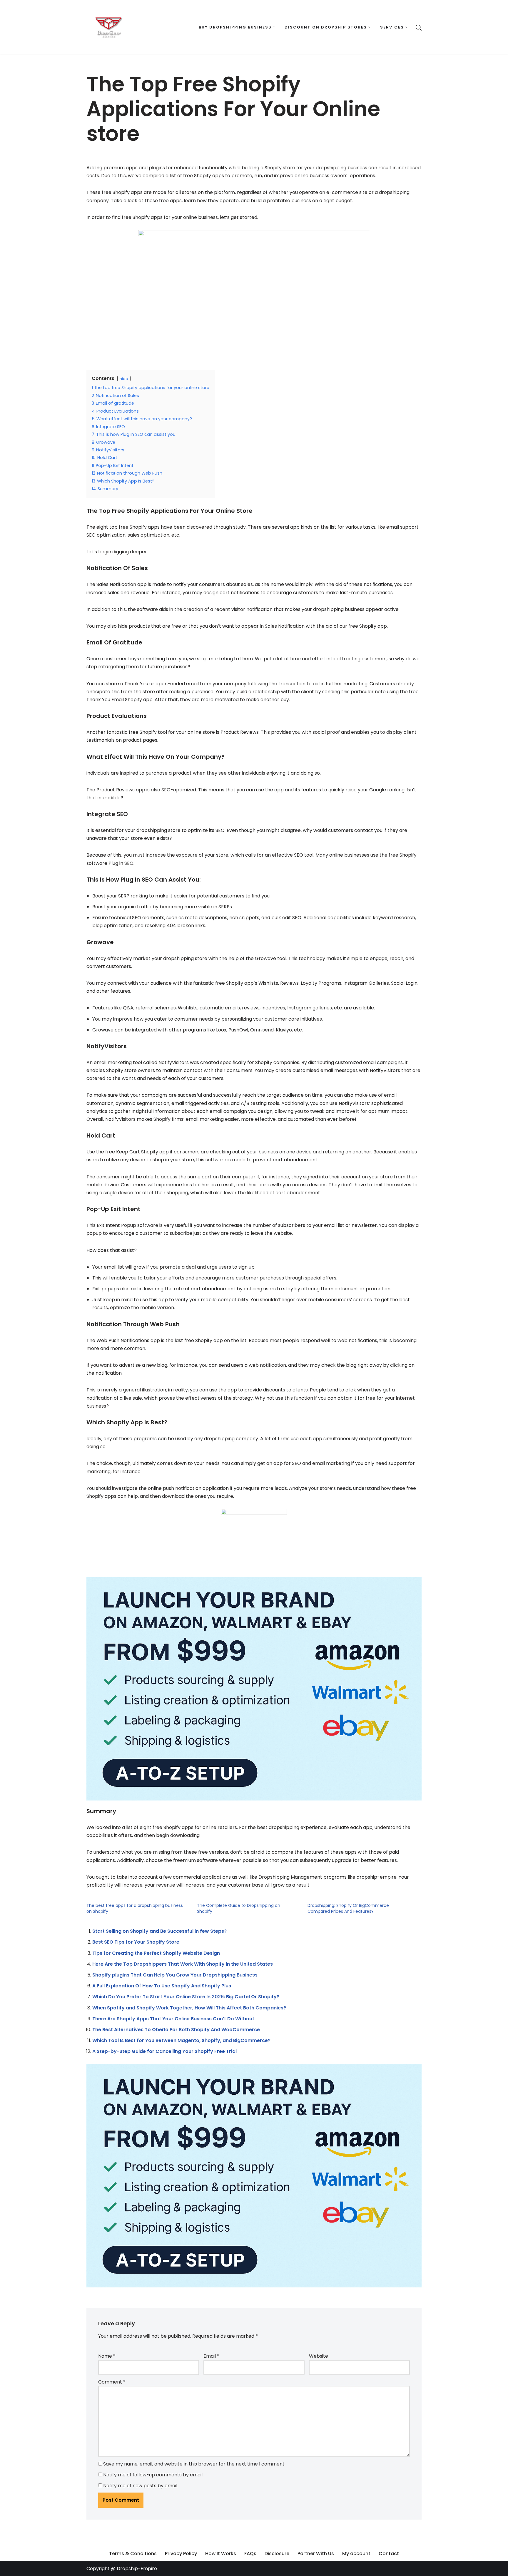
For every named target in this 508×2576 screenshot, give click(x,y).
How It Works (221, 2554)
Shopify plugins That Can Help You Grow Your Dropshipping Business (175, 1975)
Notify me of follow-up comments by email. (153, 2475)
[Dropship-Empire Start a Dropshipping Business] (108, 27)
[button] (274, 27)
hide (124, 379)
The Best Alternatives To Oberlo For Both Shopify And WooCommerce (176, 2030)
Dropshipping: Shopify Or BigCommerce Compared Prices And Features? (348, 1908)
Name (107, 2356)
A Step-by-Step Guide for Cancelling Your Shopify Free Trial (164, 2051)
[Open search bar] (419, 27)
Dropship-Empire (137, 2569)
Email (211, 2356)
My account (356, 2554)
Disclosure (277, 2554)
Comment (112, 2382)
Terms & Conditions (133, 2554)
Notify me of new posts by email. (141, 2486)
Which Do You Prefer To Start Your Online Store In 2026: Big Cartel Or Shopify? (186, 1997)
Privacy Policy (181, 2554)
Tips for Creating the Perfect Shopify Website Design (156, 1953)
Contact (389, 2554)
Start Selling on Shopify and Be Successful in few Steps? (159, 1931)
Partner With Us (316, 2554)
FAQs (250, 2554)
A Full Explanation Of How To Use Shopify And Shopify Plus (162, 1986)
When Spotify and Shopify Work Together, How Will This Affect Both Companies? (189, 2008)
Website (319, 2356)
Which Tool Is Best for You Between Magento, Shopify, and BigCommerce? (181, 2040)
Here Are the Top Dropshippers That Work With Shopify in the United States (183, 1964)
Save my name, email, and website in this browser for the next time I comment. (194, 2464)
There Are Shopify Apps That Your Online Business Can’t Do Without (173, 2019)
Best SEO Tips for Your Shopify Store (136, 1942)
